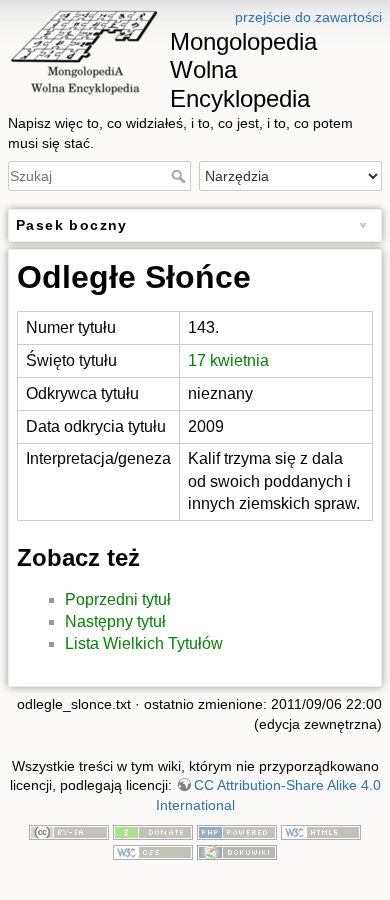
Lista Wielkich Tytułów (144, 643)
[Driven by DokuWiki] (237, 851)
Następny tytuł (115, 621)
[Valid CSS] (153, 851)
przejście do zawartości (308, 17)
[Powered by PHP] (237, 832)
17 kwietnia (228, 360)
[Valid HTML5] (321, 832)
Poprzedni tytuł (118, 599)
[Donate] (153, 832)
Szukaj (180, 176)
